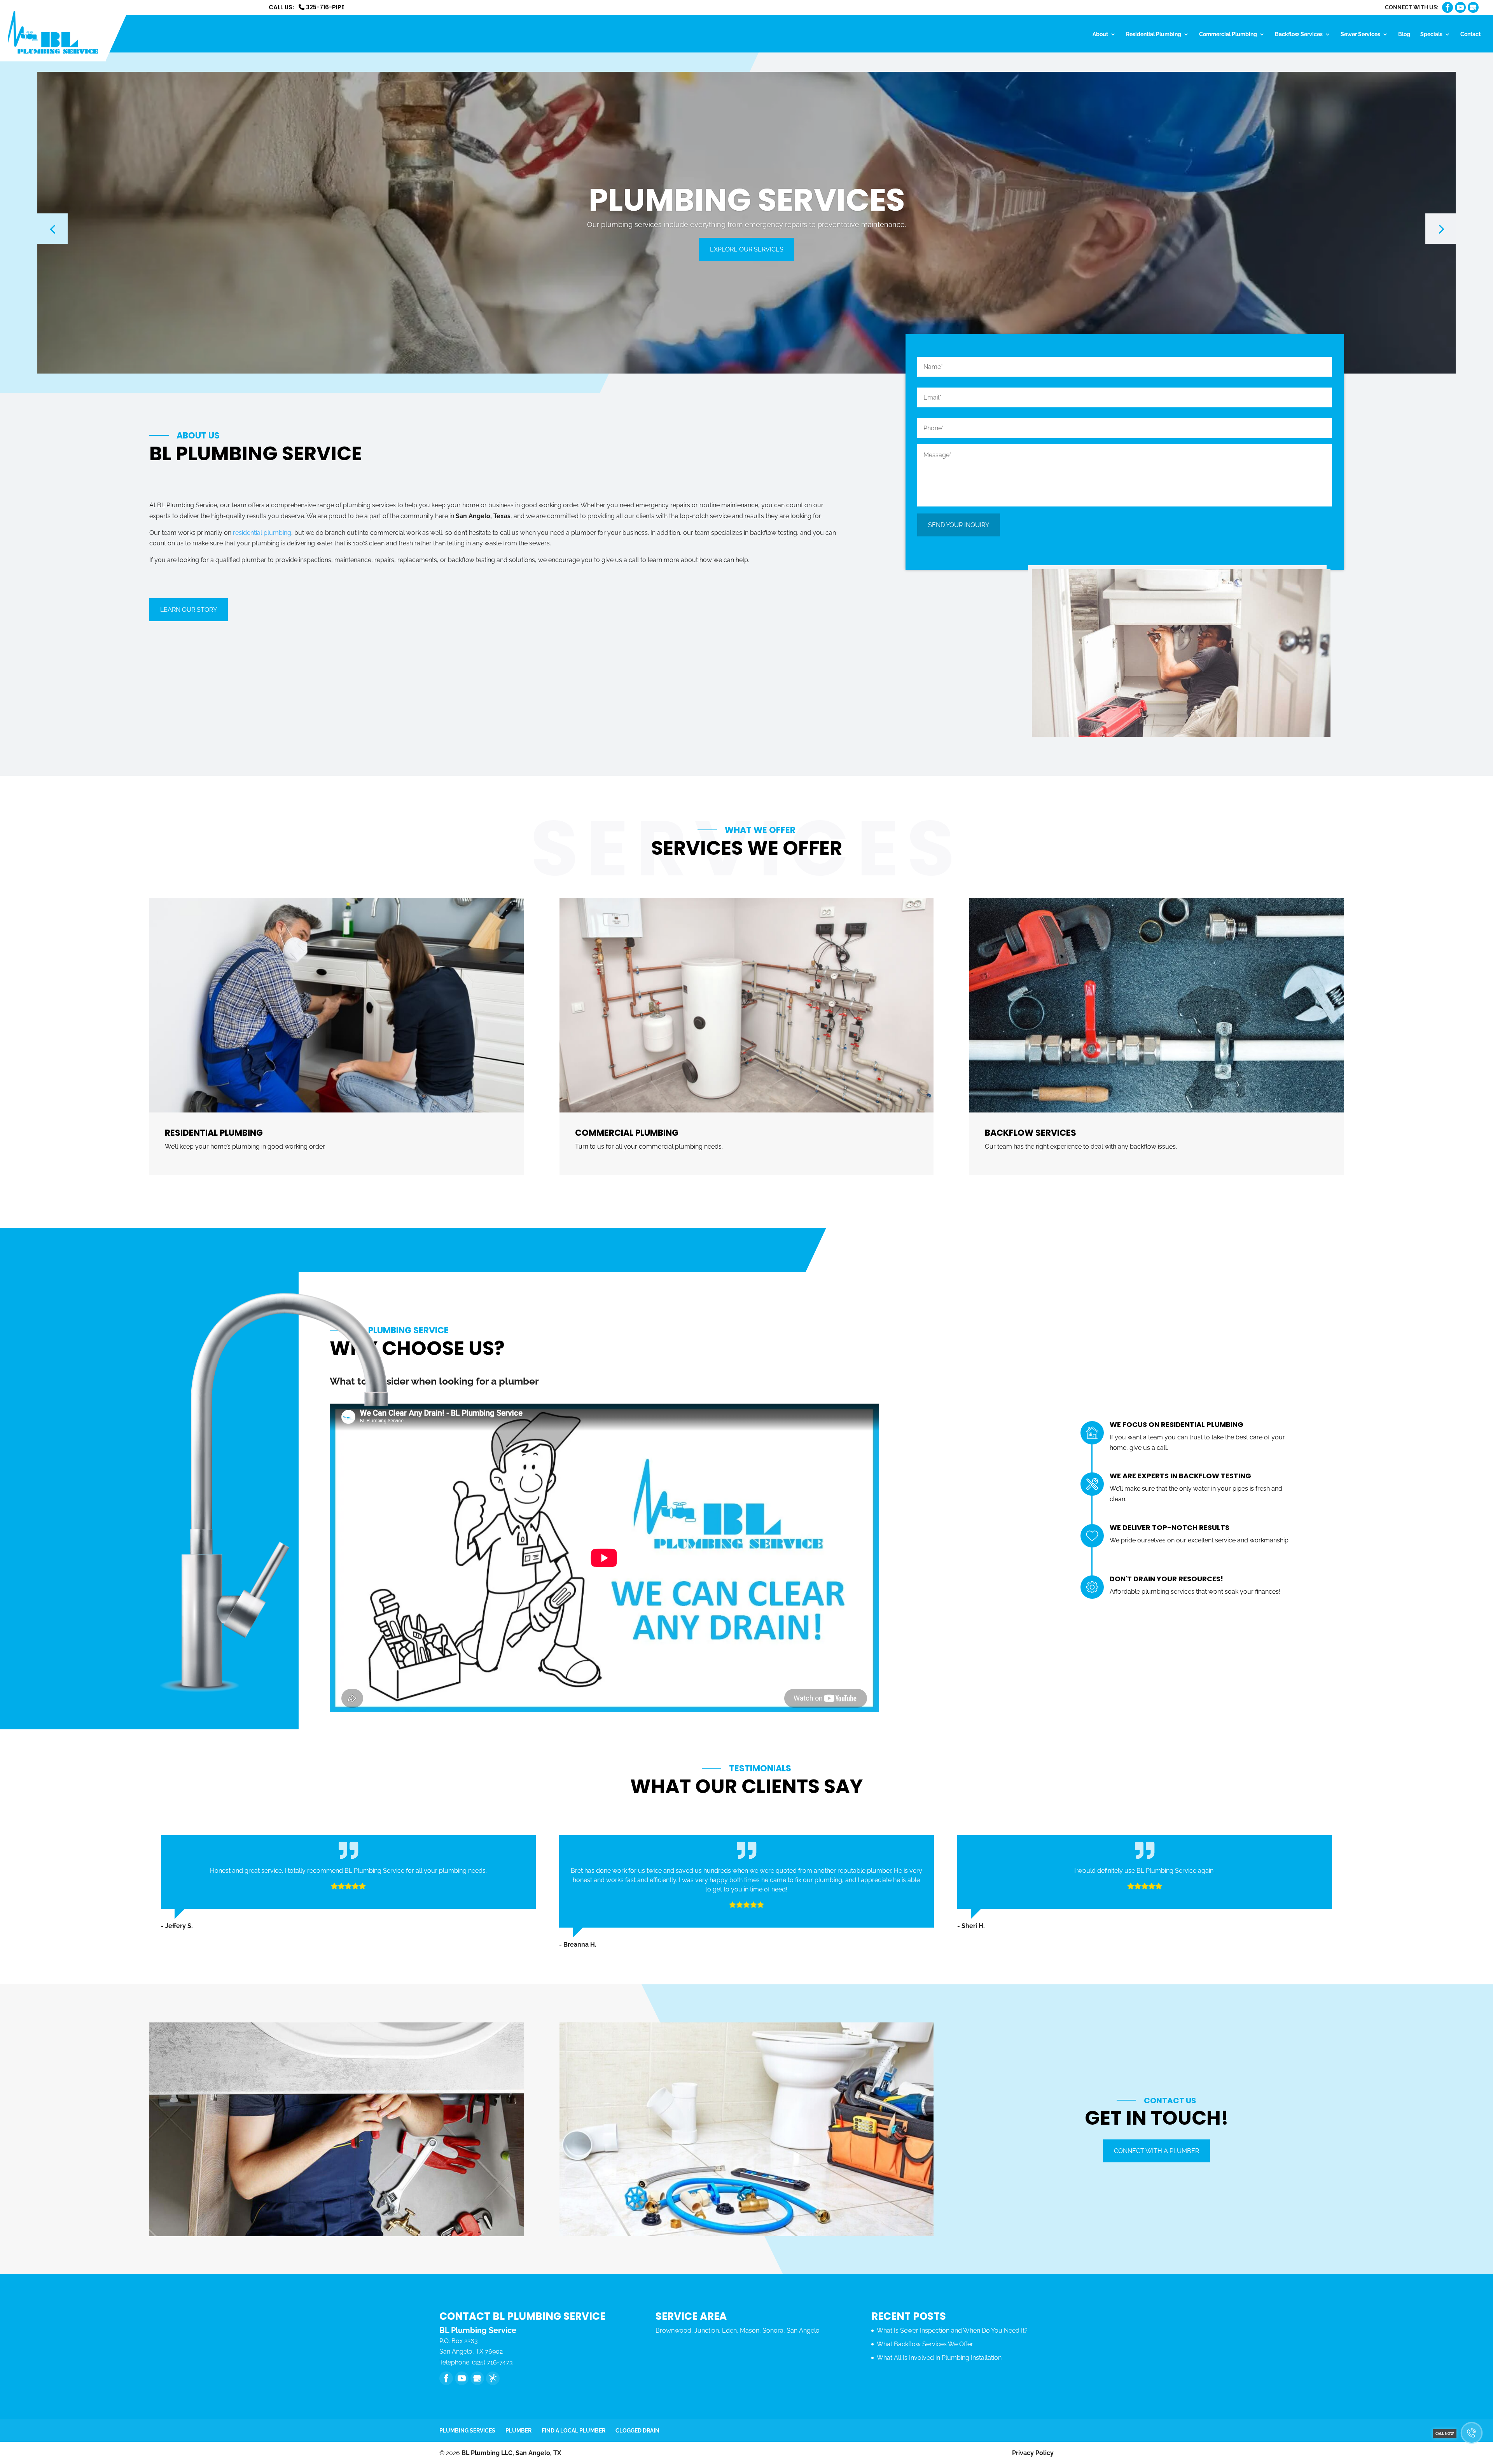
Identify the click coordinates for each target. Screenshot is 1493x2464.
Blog (1404, 34)
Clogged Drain (637, 2431)
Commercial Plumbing (1228, 34)
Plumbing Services (467, 2431)
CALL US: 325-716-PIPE (307, 8)
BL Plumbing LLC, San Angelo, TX (511, 2453)
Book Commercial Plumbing (746, 249)
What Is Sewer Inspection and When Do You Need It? (952, 2330)
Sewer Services (1360, 34)
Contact (1470, 34)
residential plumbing (262, 533)
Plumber (518, 2431)
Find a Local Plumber (573, 2431)
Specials (1431, 34)
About (1100, 34)
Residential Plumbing (1154, 34)
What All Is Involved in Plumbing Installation (939, 2358)
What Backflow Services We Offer (925, 2344)
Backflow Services (1299, 34)
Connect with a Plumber (1156, 2151)
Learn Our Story (189, 610)
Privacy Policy (1033, 2453)
